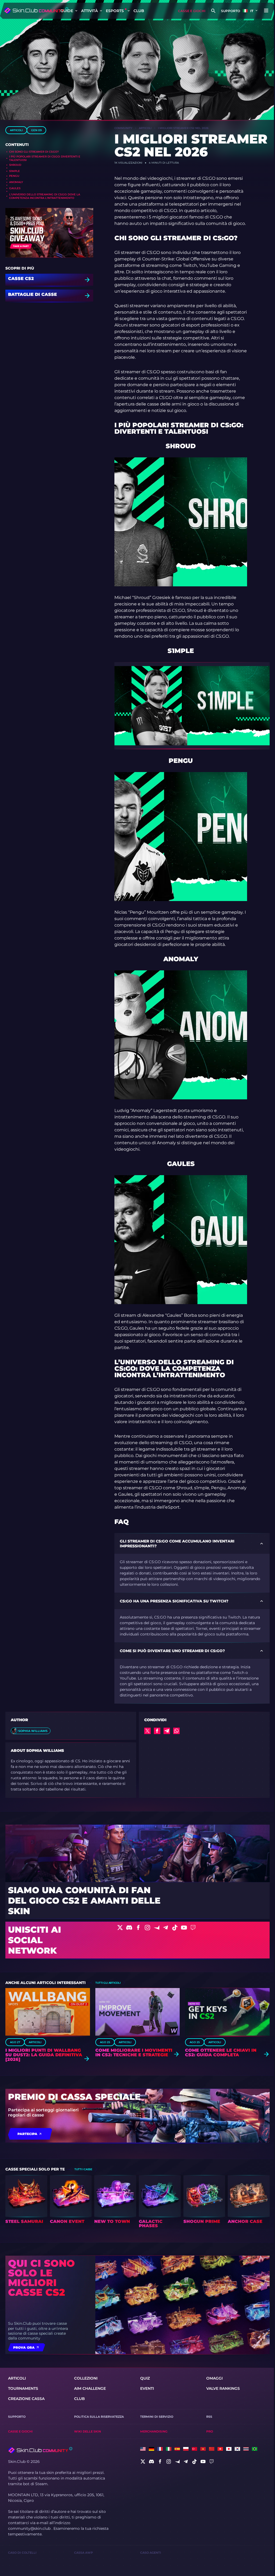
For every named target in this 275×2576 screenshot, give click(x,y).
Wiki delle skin (88, 2431)
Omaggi (214, 2378)
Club (139, 11)
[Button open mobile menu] (266, 11)
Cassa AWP (84, 2553)
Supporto (231, 11)
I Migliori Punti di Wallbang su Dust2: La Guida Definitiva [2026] (44, 2055)
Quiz (145, 2378)
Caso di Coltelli (22, 2553)
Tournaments (23, 2388)
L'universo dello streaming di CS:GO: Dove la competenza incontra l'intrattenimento (45, 196)
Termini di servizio (157, 2417)
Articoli (16, 130)
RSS (209, 2417)
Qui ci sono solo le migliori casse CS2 (41, 2278)
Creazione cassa (26, 2399)
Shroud (15, 165)
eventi (147, 2388)
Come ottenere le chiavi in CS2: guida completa (221, 2053)
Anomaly (16, 182)
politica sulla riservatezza (99, 2417)
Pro (210, 2431)
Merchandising (154, 2431)
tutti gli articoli (108, 1983)
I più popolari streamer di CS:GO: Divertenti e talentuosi (45, 158)
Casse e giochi (192, 11)
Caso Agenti (151, 2553)
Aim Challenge (90, 2388)
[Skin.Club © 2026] (40, 2450)
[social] (143, 2462)
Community (123, 128)
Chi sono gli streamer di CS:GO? (34, 152)
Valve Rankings (223, 2388)
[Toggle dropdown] (76, 11)
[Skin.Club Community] (36, 10)
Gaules (15, 188)
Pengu (14, 176)
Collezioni (86, 2378)
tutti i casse (83, 2169)
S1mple (15, 171)
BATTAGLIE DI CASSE (32, 295)
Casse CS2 (21, 279)
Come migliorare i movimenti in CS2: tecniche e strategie (134, 2053)
